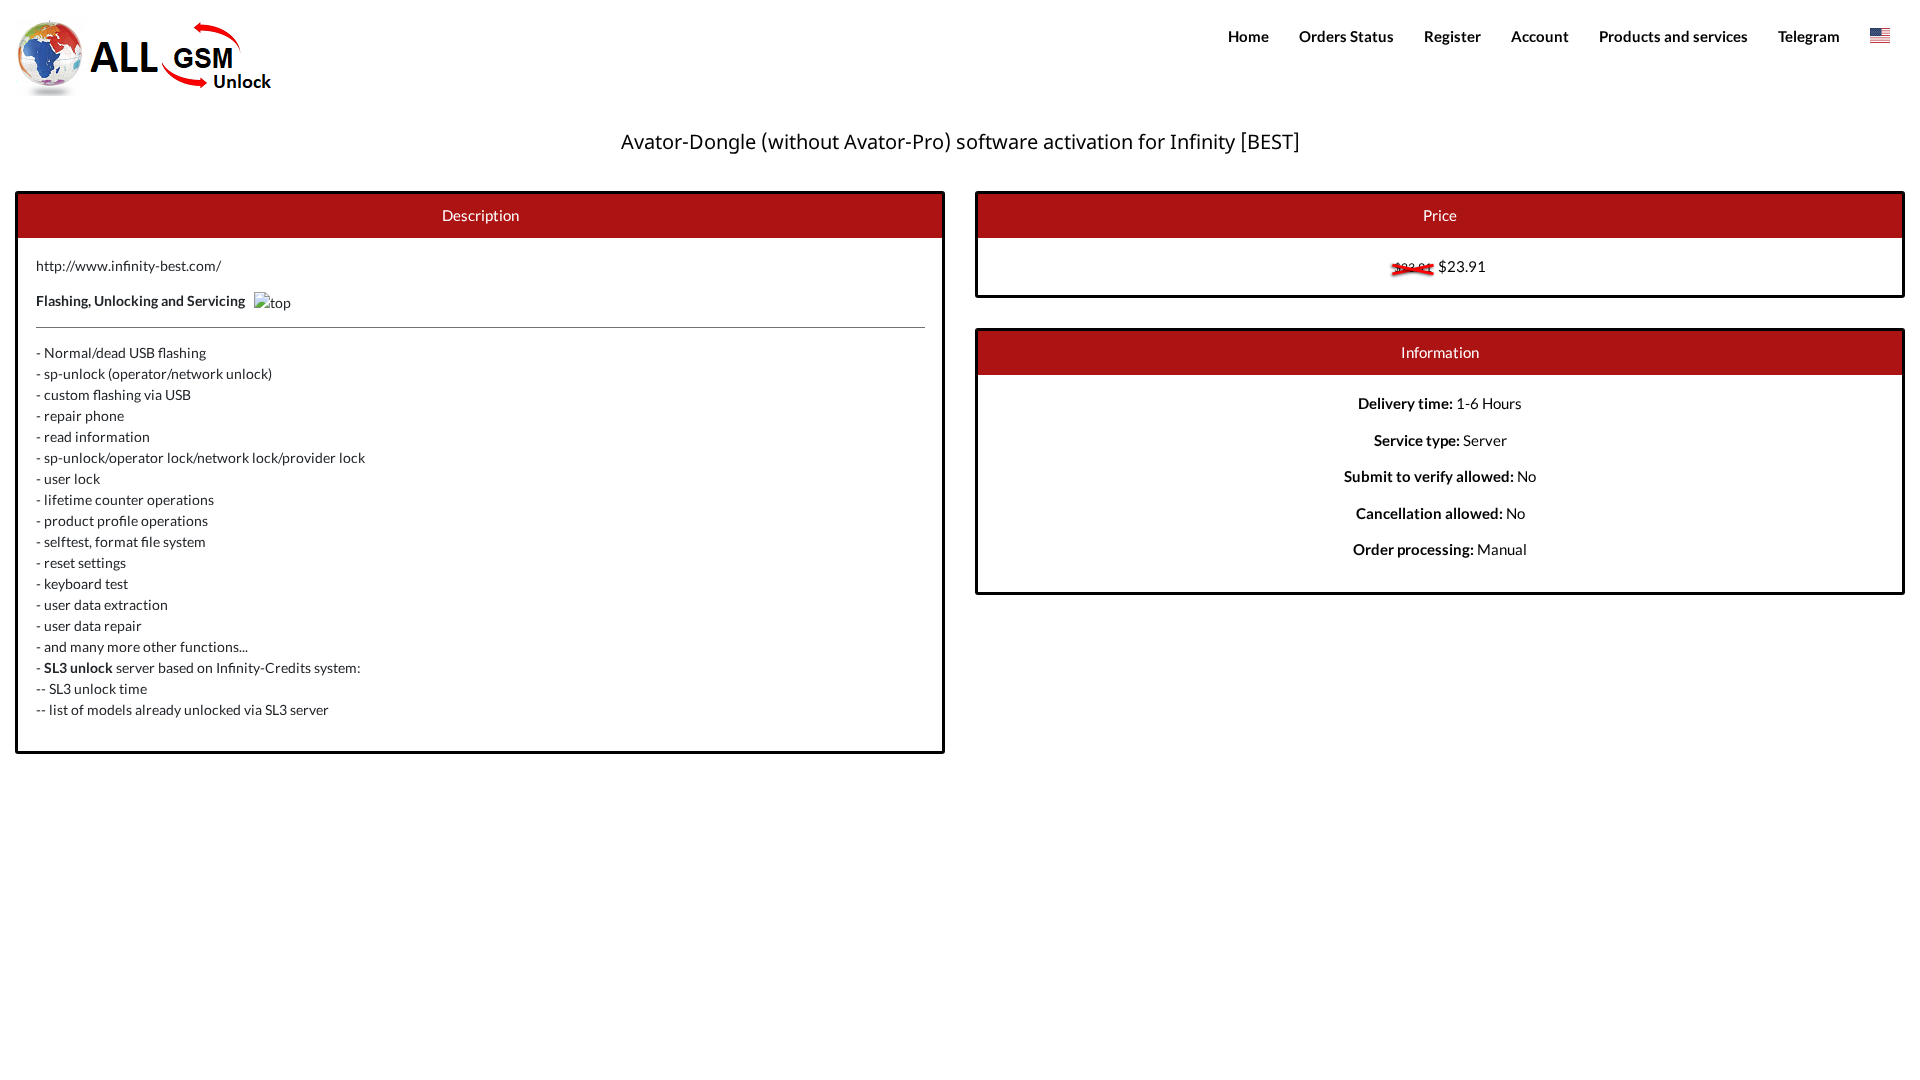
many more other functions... (159, 646)
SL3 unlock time (98, 688)
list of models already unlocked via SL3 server (189, 709)
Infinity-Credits (263, 667)
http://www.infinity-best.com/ (128, 265)
